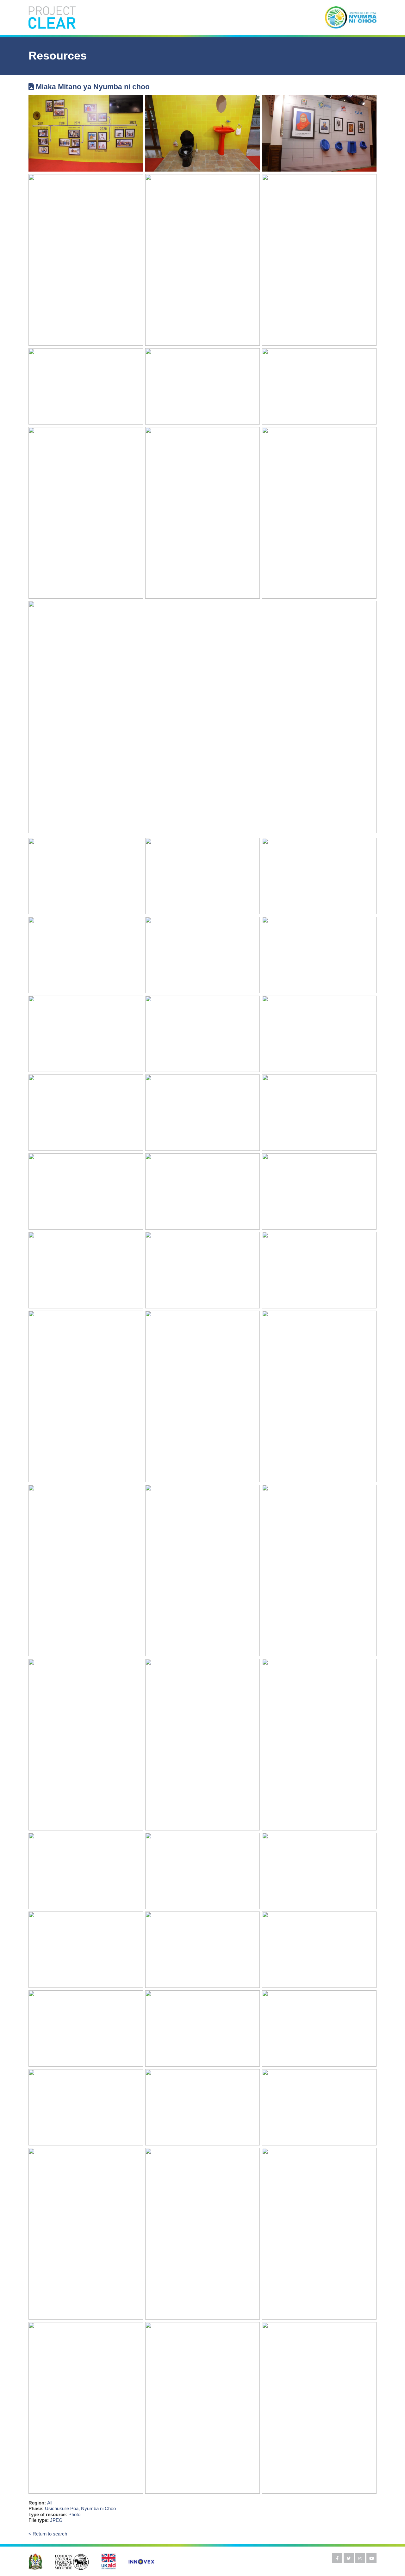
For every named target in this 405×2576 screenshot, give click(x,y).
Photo (74, 2514)
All (50, 2503)
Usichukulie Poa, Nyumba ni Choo (80, 2508)
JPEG (56, 2520)
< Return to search (48, 2534)
